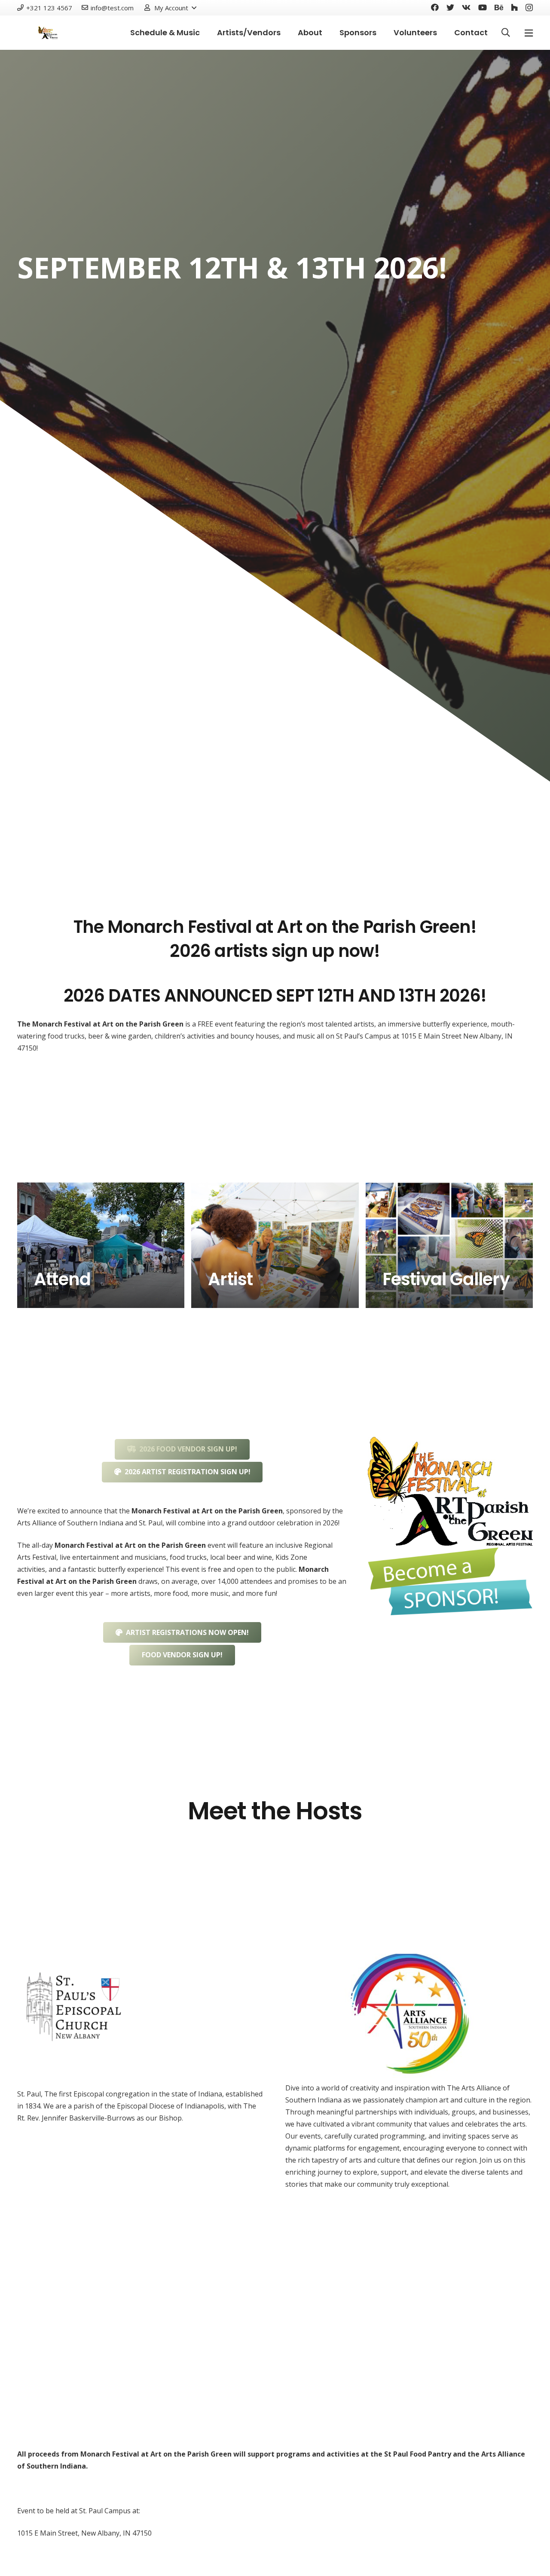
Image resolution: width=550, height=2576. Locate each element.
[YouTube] (483, 7)
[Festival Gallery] (449, 1245)
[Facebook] (435, 7)
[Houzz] (514, 7)
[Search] (506, 33)
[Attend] (101, 1245)
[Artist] (275, 1245)
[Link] (450, 1492)
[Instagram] (529, 8)
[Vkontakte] (466, 7)
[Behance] (499, 7)
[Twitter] (450, 7)
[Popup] (529, 33)
